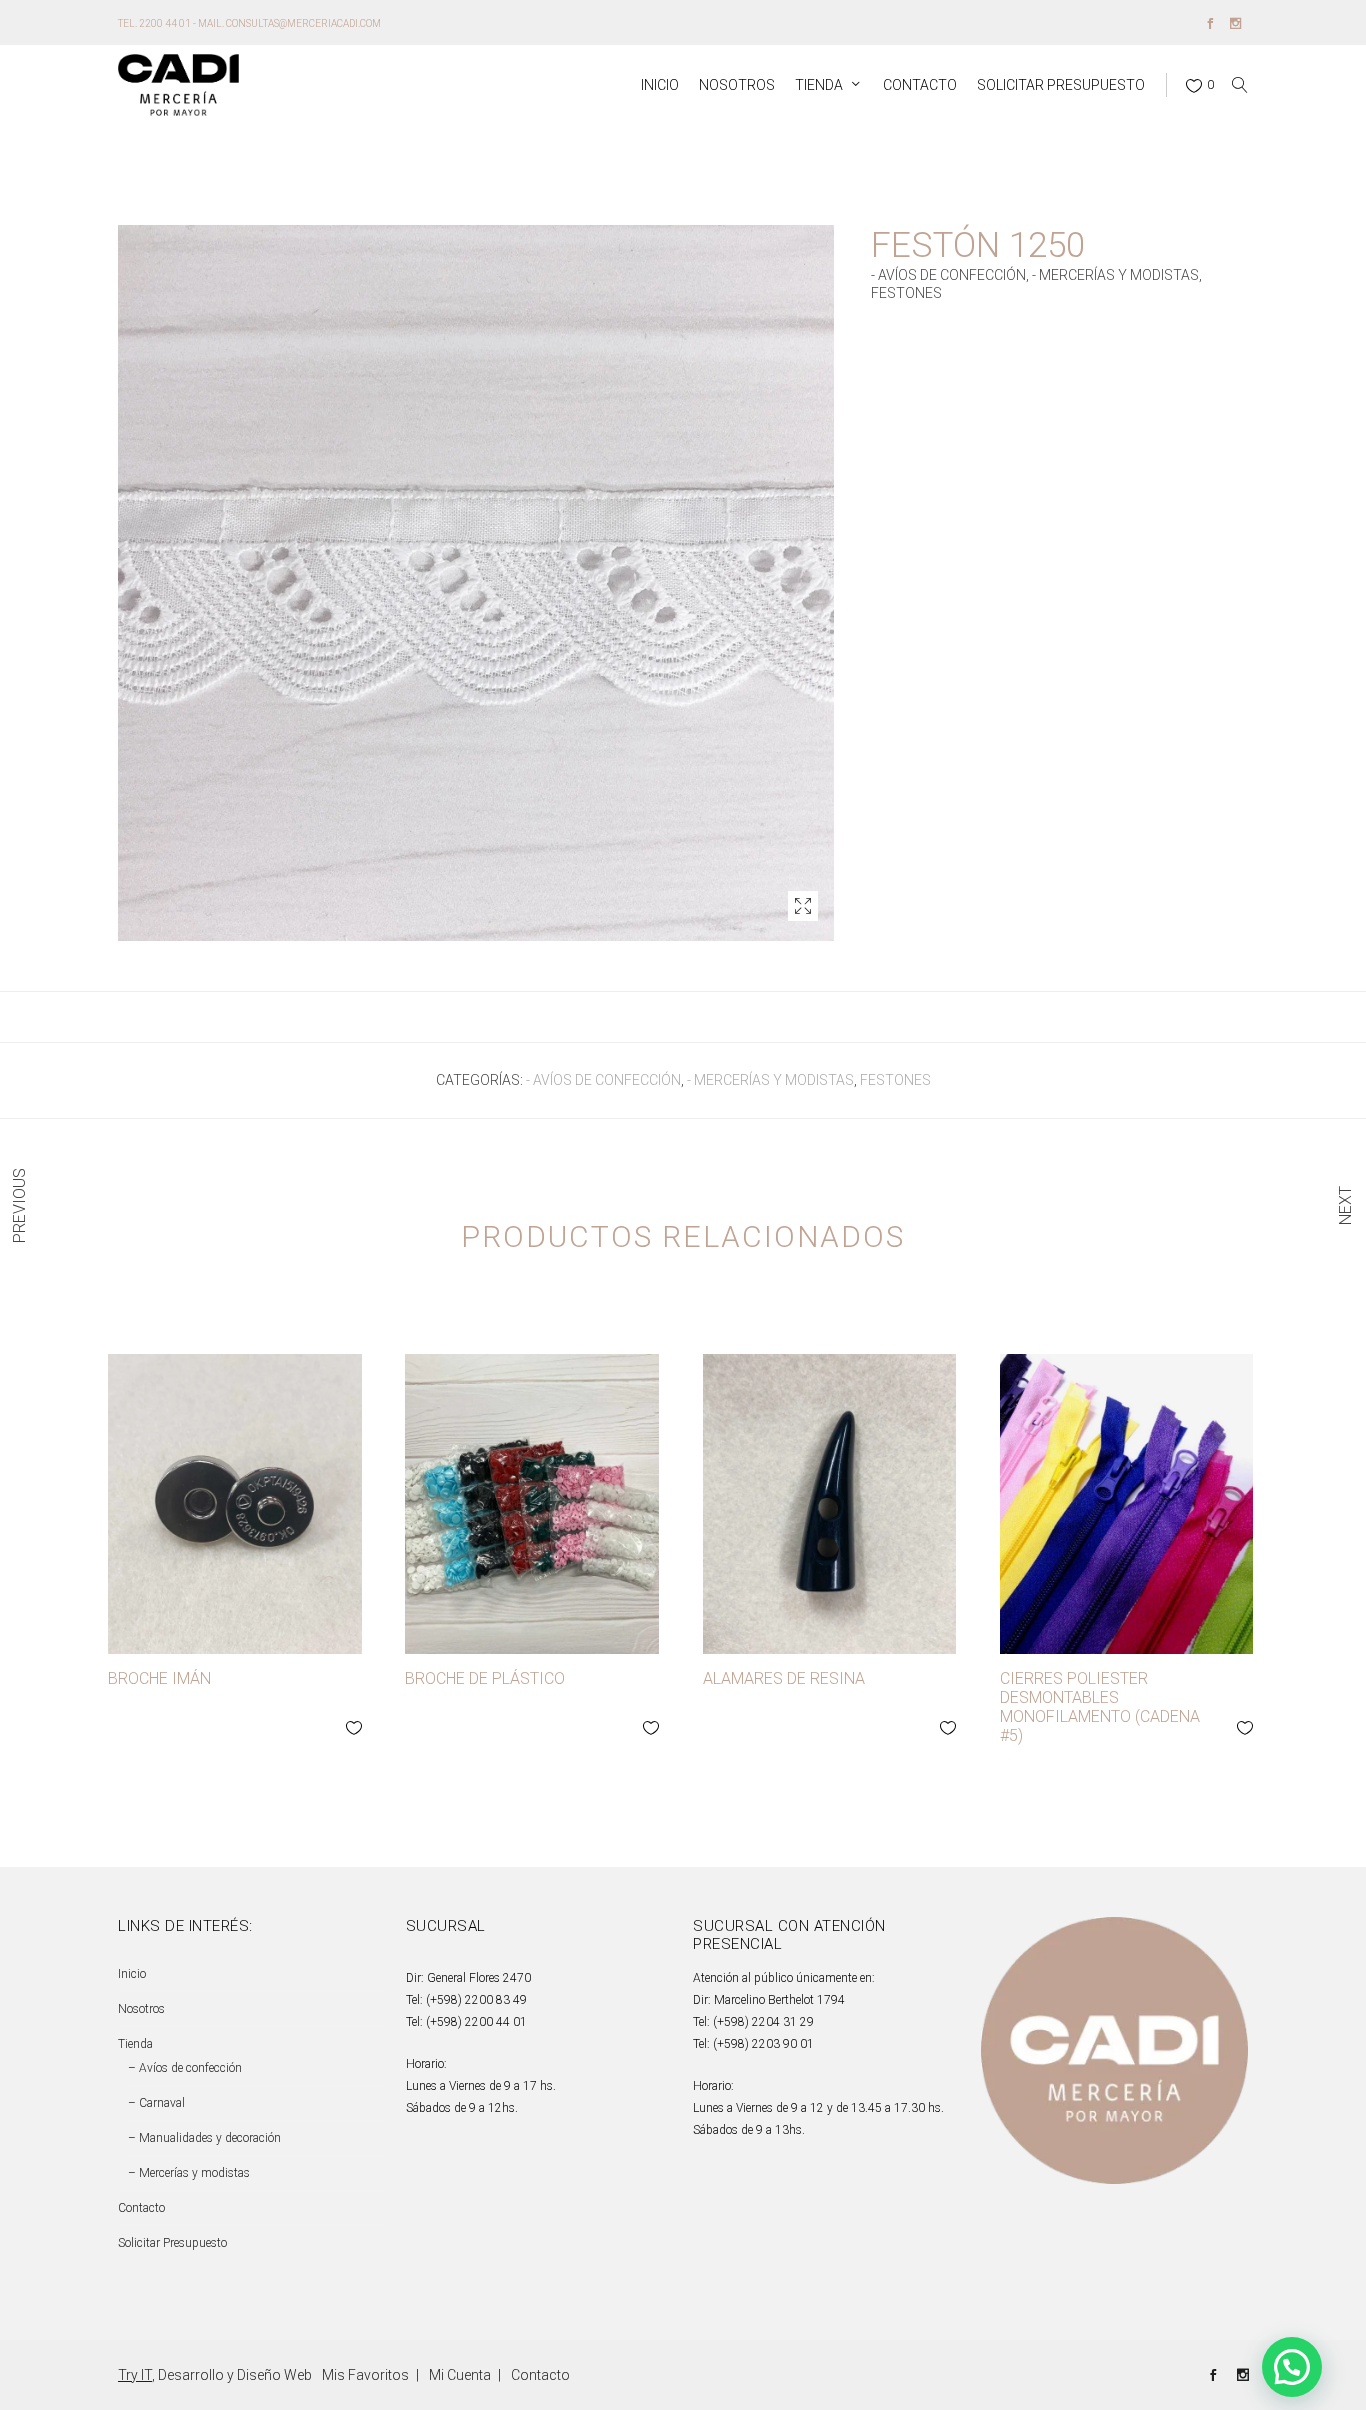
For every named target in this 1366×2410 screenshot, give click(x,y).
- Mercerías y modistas (1115, 275)
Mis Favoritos (365, 2375)
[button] (803, 906)
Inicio (132, 1974)
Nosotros (141, 2009)
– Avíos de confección (185, 2068)
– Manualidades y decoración (204, 2138)
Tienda (135, 2044)
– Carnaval (156, 2103)
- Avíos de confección (948, 275)
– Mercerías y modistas (189, 2173)
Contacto (141, 2208)
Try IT (135, 2375)
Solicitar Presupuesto (172, 2243)
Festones (906, 293)
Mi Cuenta (460, 2375)
